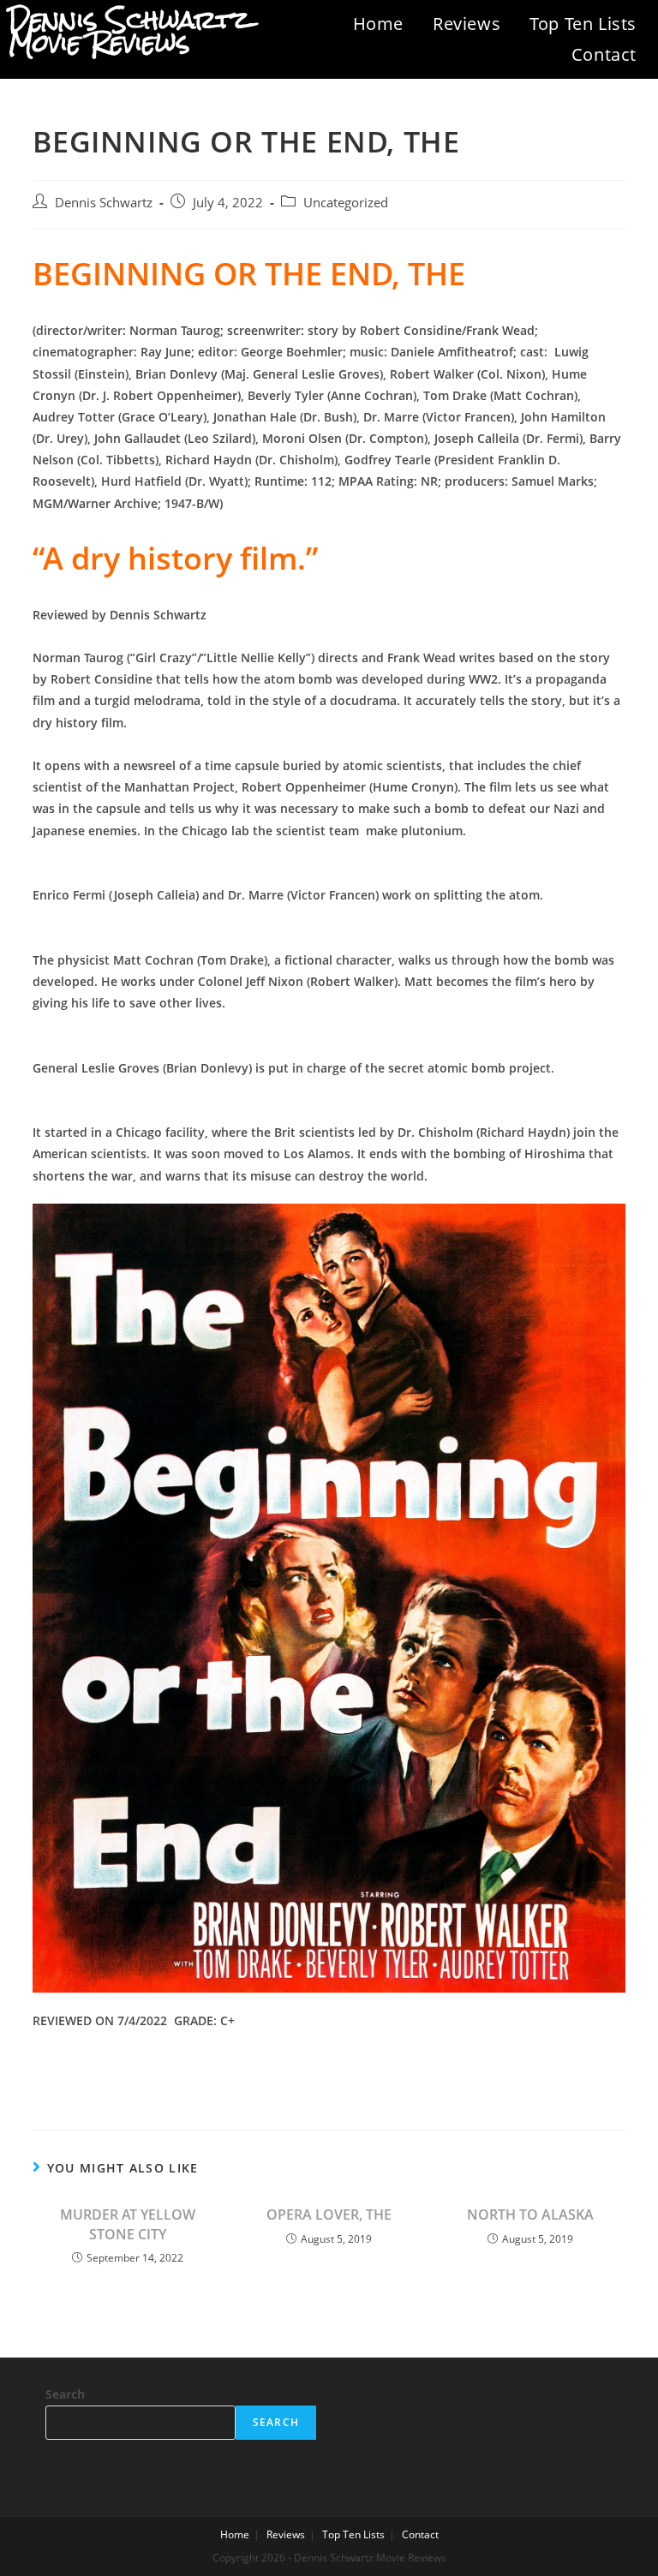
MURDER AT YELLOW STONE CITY (128, 2224)
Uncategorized (346, 203)
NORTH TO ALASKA (530, 2214)
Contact (604, 54)
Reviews (467, 24)
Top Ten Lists (583, 24)
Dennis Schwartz (104, 203)
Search (65, 2394)
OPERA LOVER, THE (329, 2214)
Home (378, 24)
